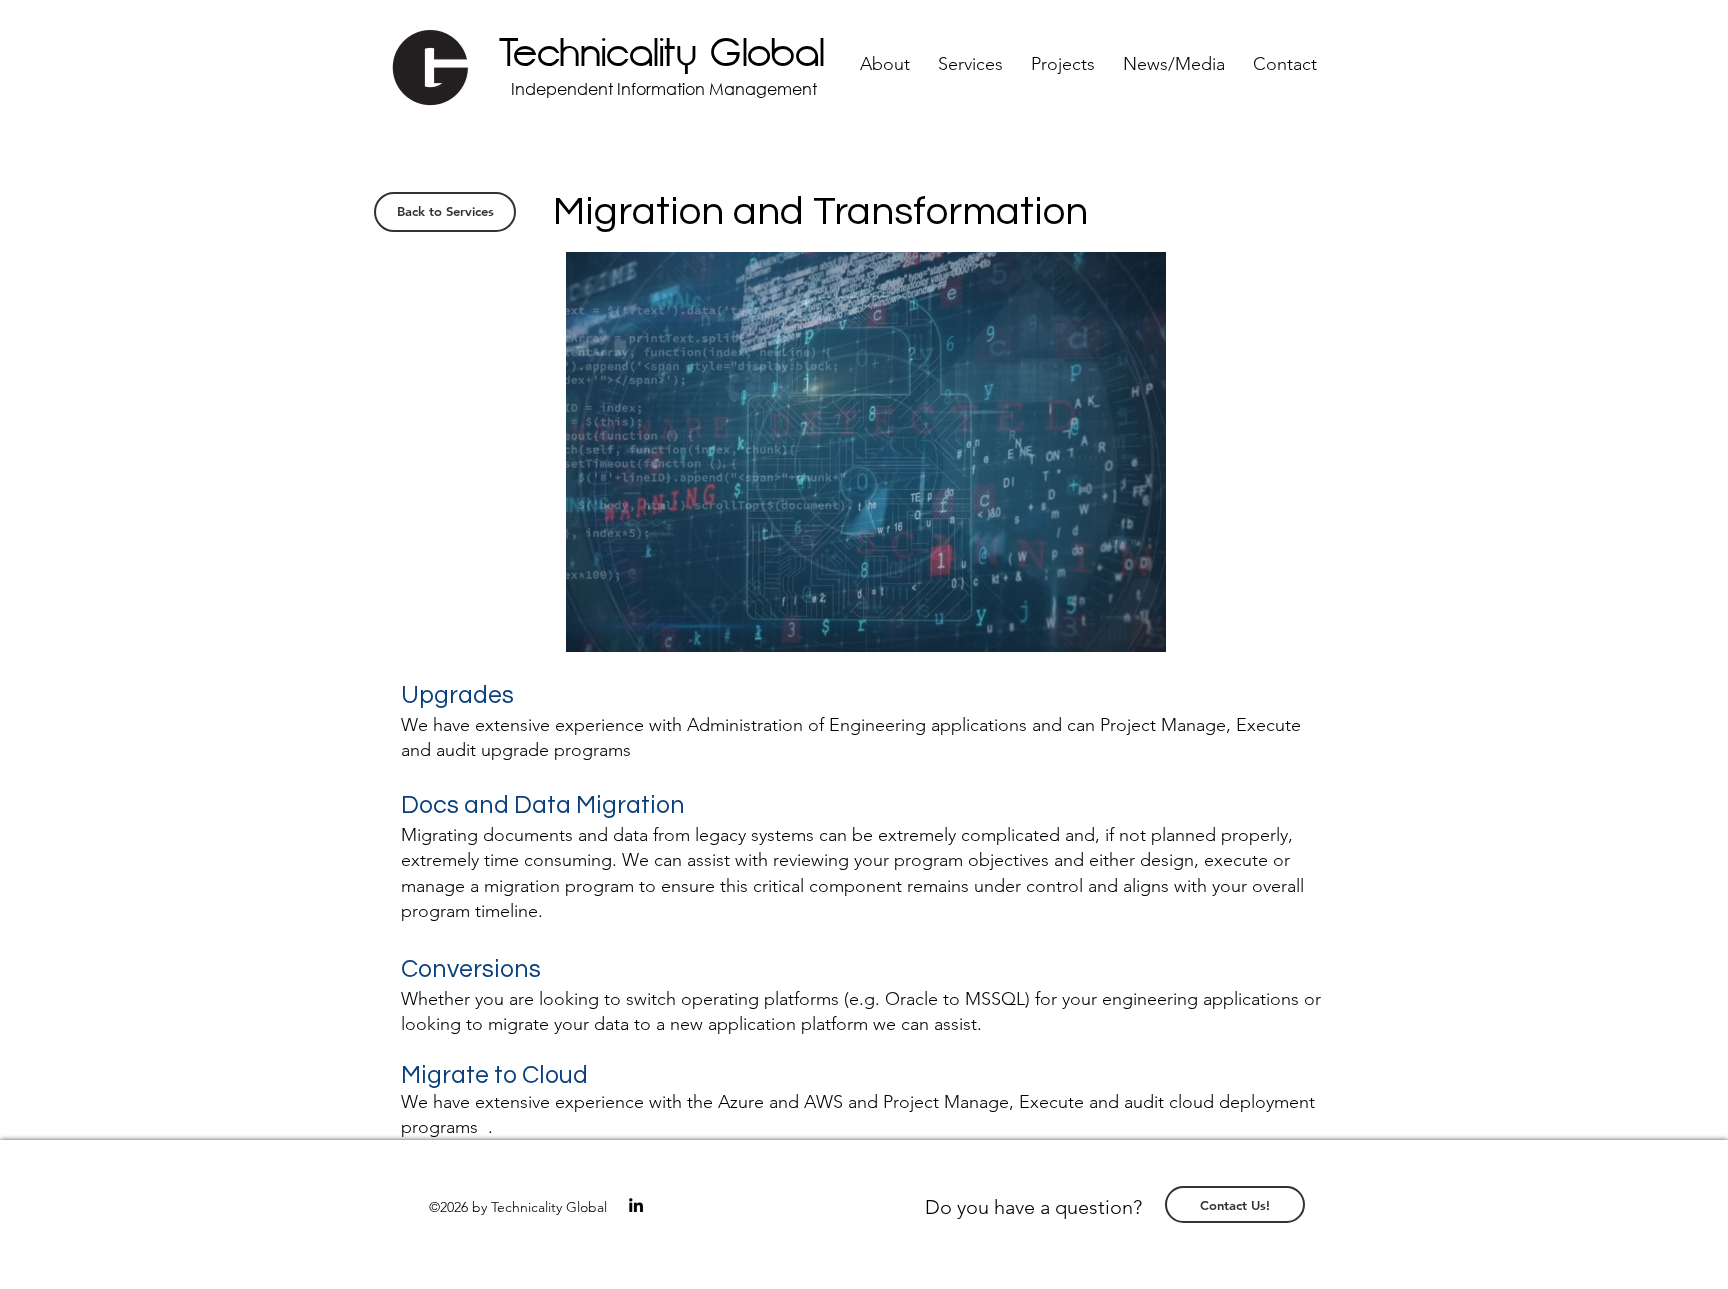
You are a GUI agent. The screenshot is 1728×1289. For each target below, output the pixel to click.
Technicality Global (662, 53)
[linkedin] (636, 1205)
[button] (885, 64)
